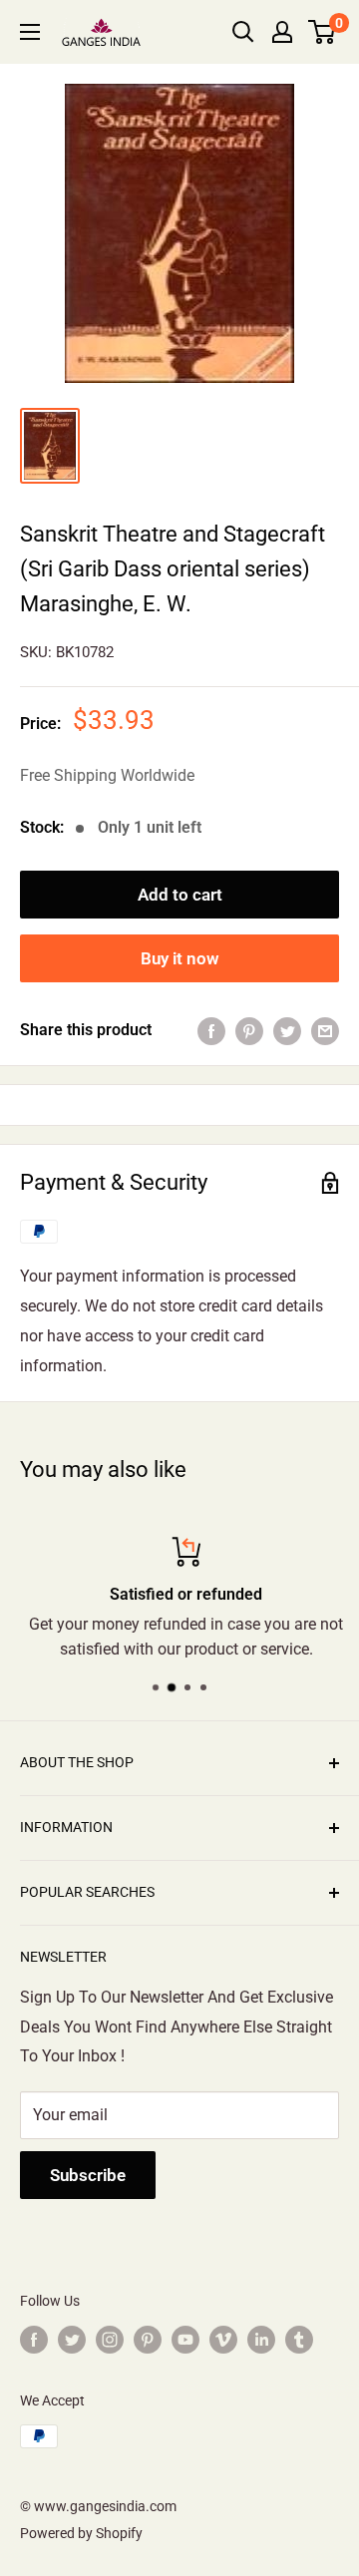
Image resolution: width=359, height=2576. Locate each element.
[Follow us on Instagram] (110, 2340)
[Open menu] (30, 32)
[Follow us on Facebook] (34, 2340)
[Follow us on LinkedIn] (261, 2340)
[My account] (282, 32)
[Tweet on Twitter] (287, 1030)
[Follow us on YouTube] (185, 2340)
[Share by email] (325, 1030)
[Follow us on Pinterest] (148, 2340)
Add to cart (180, 895)
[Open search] (243, 32)
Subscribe (88, 2175)
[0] (323, 32)
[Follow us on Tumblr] (299, 2340)
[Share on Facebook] (211, 1030)
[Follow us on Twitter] (72, 2340)
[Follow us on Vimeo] (223, 2340)
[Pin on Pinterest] (249, 1030)
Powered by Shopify (81, 2533)
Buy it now (180, 958)
